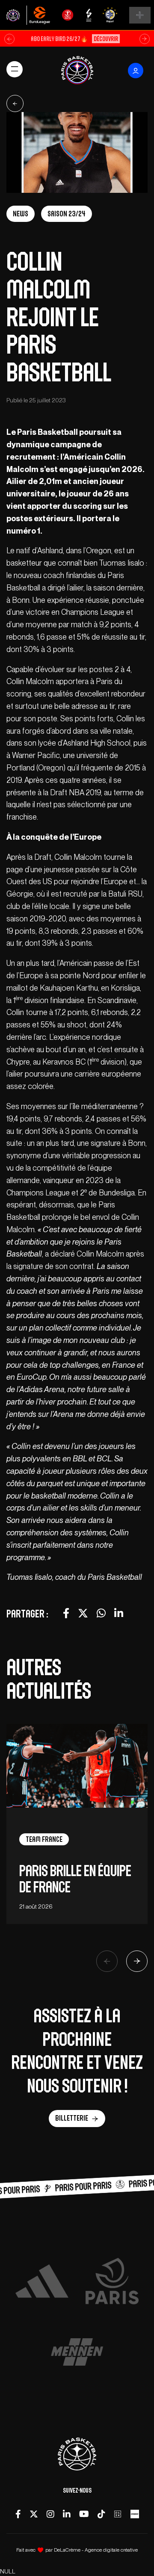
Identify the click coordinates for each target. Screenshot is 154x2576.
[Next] (137, 1961)
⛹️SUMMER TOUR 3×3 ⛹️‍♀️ (74, 39)
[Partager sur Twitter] (83, 1613)
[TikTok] (101, 2514)
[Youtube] (84, 2514)
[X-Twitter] (34, 2514)
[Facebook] (18, 2514)
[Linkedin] (67, 2514)
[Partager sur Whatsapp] (101, 1613)
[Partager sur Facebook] (66, 1613)
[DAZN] (118, 2514)
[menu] (15, 69)
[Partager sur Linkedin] (119, 1613)
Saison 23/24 (67, 214)
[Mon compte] (136, 71)
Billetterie (72, 2118)
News (21, 214)
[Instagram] (50, 2514)
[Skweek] (135, 2514)
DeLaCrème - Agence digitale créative (96, 2550)
